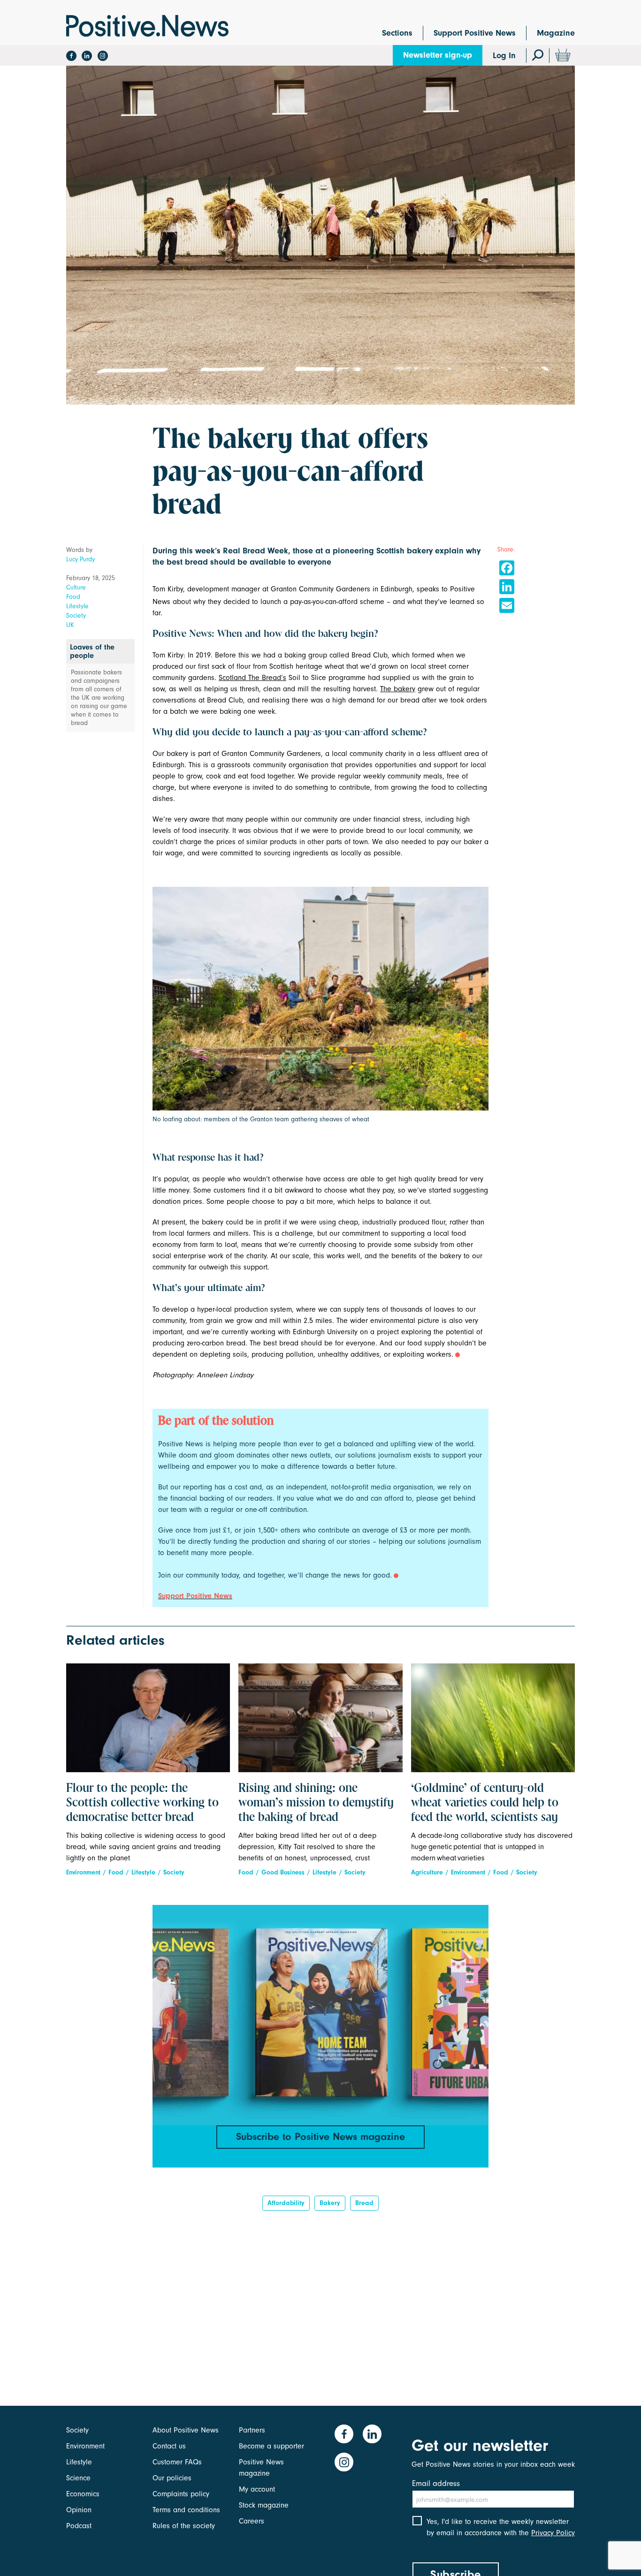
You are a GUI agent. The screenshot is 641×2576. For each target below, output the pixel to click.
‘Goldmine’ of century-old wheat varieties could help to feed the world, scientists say (485, 1803)
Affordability (286, 2203)
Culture (76, 587)
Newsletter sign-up (438, 55)
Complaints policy (181, 2494)
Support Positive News (475, 33)
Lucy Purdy (80, 559)
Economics (83, 2494)
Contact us (169, 2446)
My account (257, 2489)
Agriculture (427, 1872)
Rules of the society (184, 2526)
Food (73, 597)
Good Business (283, 1872)
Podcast (79, 2526)
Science (78, 2478)
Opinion (79, 2510)
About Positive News (186, 2430)
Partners (252, 2430)
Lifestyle (77, 606)
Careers (252, 2521)
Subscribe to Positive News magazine (320, 2137)
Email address (436, 2483)
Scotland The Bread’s (252, 678)
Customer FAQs (177, 2462)
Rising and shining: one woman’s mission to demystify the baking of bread (316, 1803)
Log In (504, 56)
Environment (83, 1872)
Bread (364, 2203)
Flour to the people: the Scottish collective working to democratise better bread (142, 1803)
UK (70, 625)
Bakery (330, 2203)
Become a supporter (271, 2446)
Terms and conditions (186, 2510)
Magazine (556, 33)
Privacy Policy (553, 2533)
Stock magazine (264, 2505)
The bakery (398, 689)
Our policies (172, 2478)
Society (76, 616)
